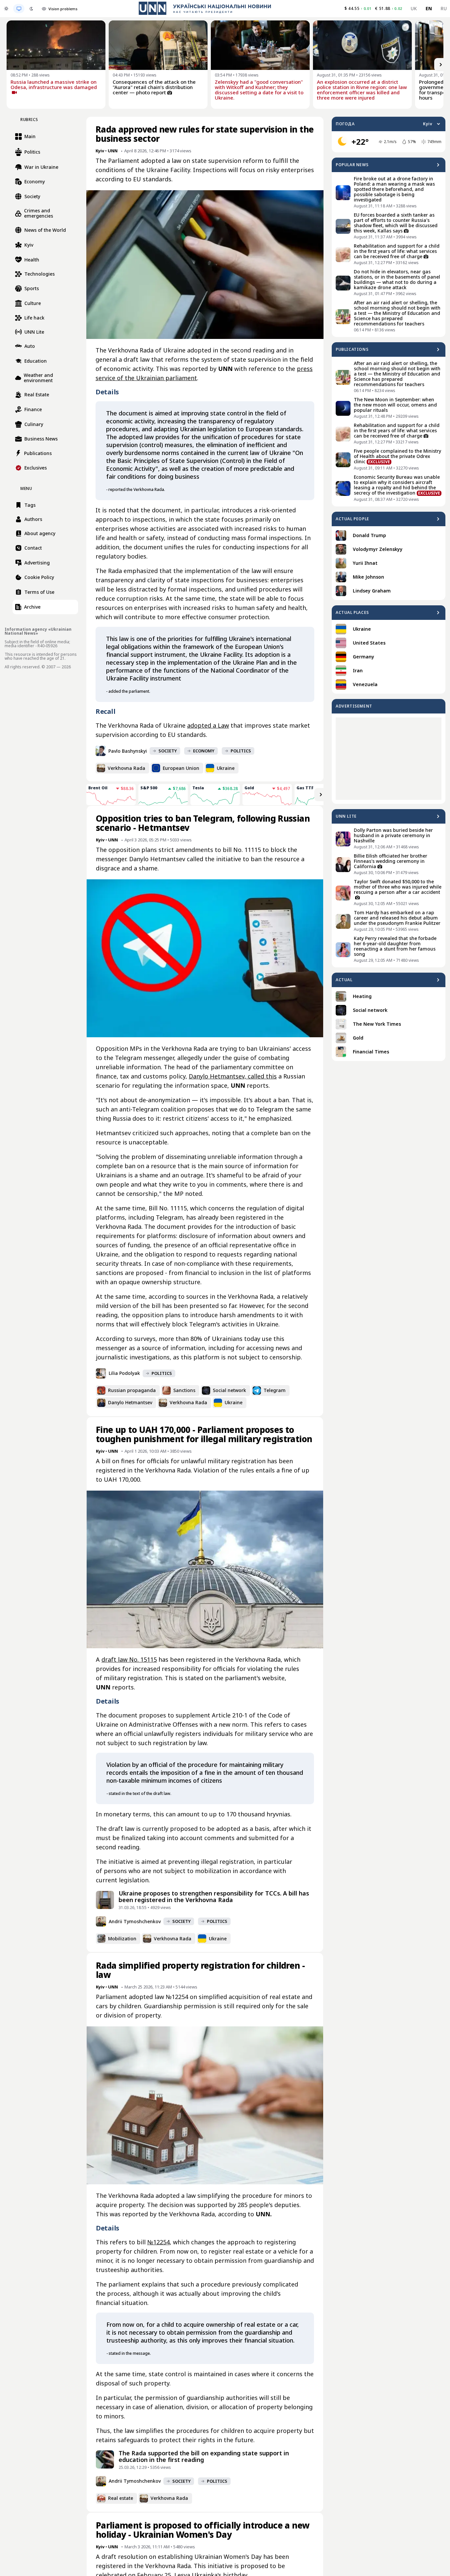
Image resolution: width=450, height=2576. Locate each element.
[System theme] (19, 9)
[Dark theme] (31, 9)
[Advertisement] (389, 759)
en (429, 8)
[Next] (441, 65)
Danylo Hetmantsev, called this (233, 1076)
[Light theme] (6, 9)
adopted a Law (208, 725)
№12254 (158, 2242)
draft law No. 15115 (129, 1659)
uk (414, 8)
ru (444, 8)
